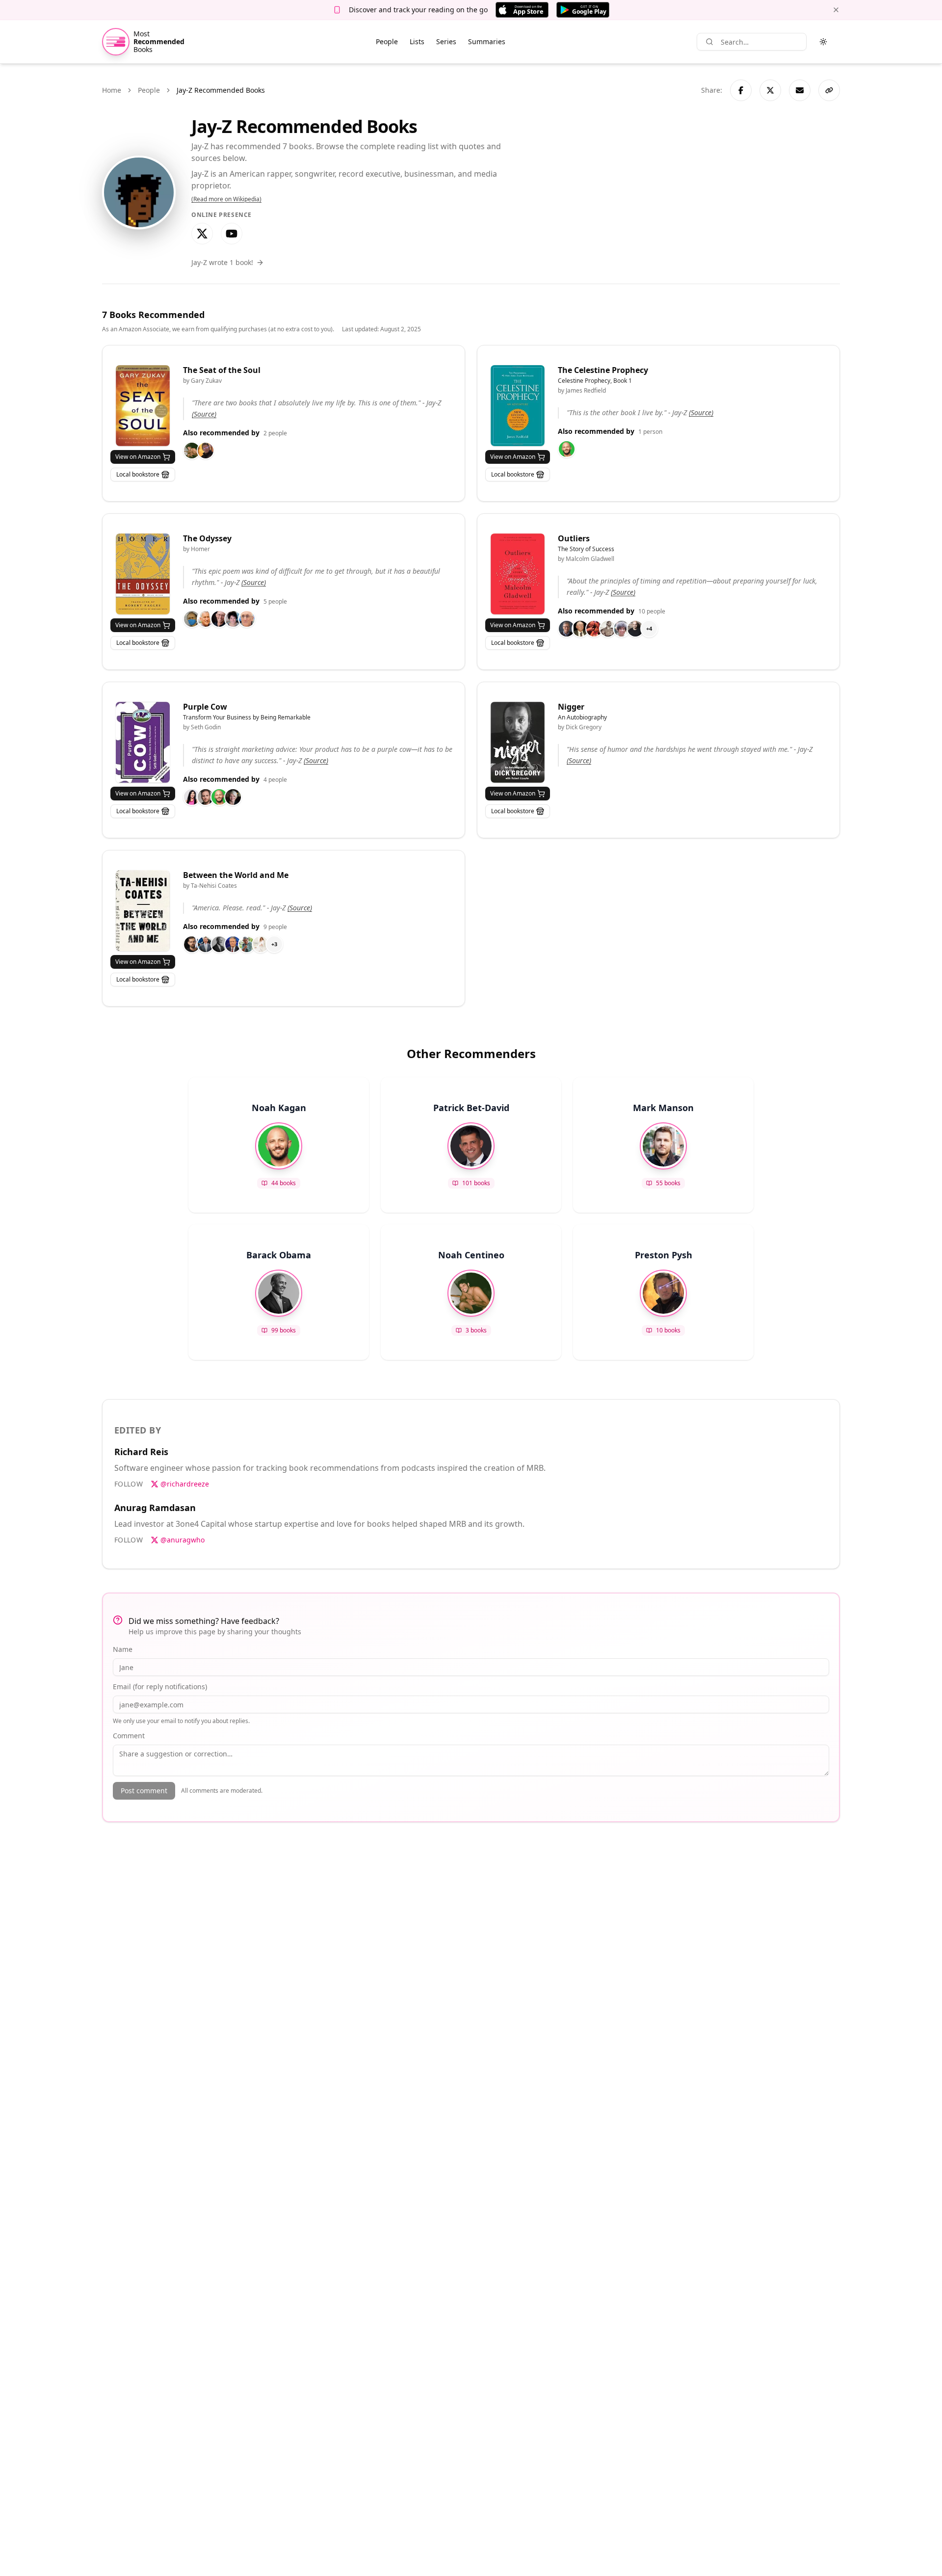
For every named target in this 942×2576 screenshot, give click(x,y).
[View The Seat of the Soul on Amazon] (143, 406)
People (387, 41)
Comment (129, 1736)
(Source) (204, 414)
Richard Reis (141, 1452)
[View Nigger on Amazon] (518, 742)
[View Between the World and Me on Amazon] (143, 911)
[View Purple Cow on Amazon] (143, 742)
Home (112, 90)
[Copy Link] (829, 90)
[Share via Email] (800, 90)
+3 (274, 944)
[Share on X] (770, 90)
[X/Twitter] (202, 234)
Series (446, 41)
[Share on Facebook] (741, 90)
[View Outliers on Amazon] (518, 574)
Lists (417, 41)
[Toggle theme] (823, 42)
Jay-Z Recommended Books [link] (221, 90)
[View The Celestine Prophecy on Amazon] (518, 406)
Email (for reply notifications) (160, 1686)
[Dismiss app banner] (836, 10)
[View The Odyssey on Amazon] (143, 574)
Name (123, 1649)
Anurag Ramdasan (155, 1508)
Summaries (487, 41)
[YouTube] (232, 234)
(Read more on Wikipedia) (226, 199)
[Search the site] (709, 42)
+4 (649, 628)
